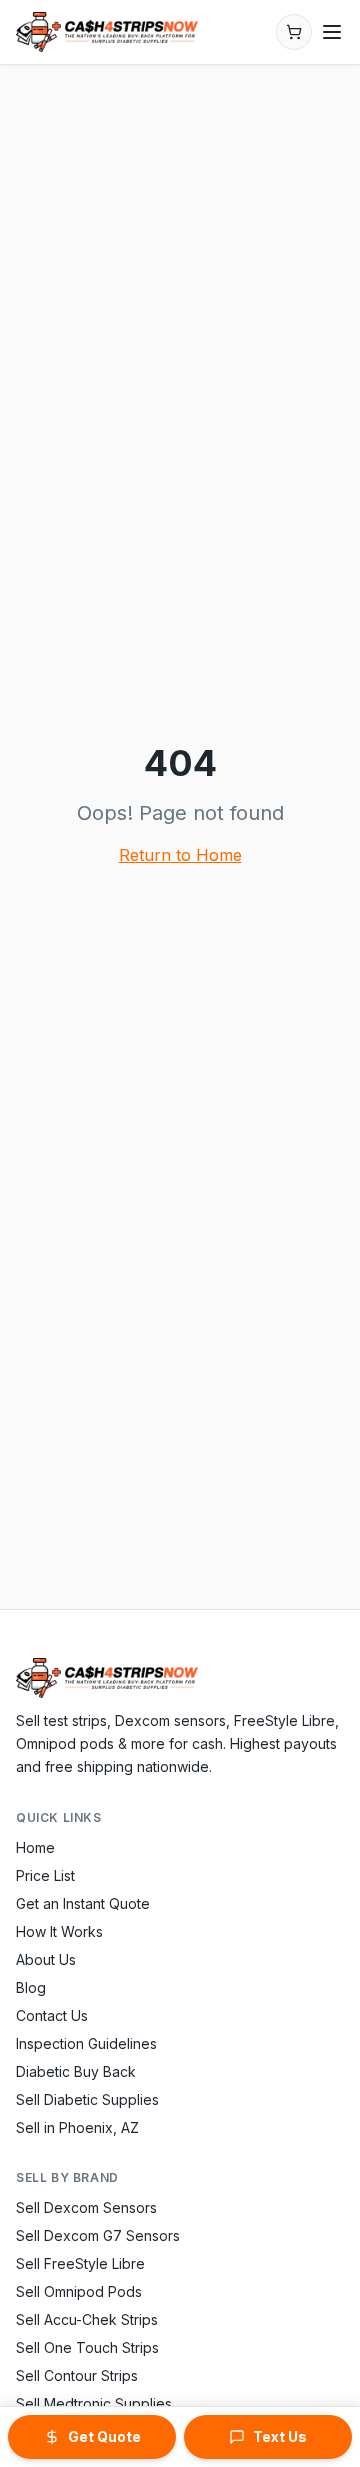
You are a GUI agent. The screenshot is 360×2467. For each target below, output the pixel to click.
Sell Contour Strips (77, 2375)
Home (35, 1847)
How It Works (59, 1931)
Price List (45, 1875)
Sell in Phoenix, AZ (77, 2127)
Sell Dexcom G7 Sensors (98, 2235)
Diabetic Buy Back (76, 2071)
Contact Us (52, 2015)
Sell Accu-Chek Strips (87, 2319)
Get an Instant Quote (83, 1903)
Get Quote (104, 2436)
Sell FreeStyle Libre (80, 2263)
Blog (31, 1987)
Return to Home (180, 855)
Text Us (280, 2436)
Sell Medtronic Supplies (94, 2403)
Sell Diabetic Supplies (87, 2099)
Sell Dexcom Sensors (86, 2207)
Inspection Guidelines (86, 2043)
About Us (46, 1959)
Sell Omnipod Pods (79, 2291)
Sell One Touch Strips (87, 2347)
